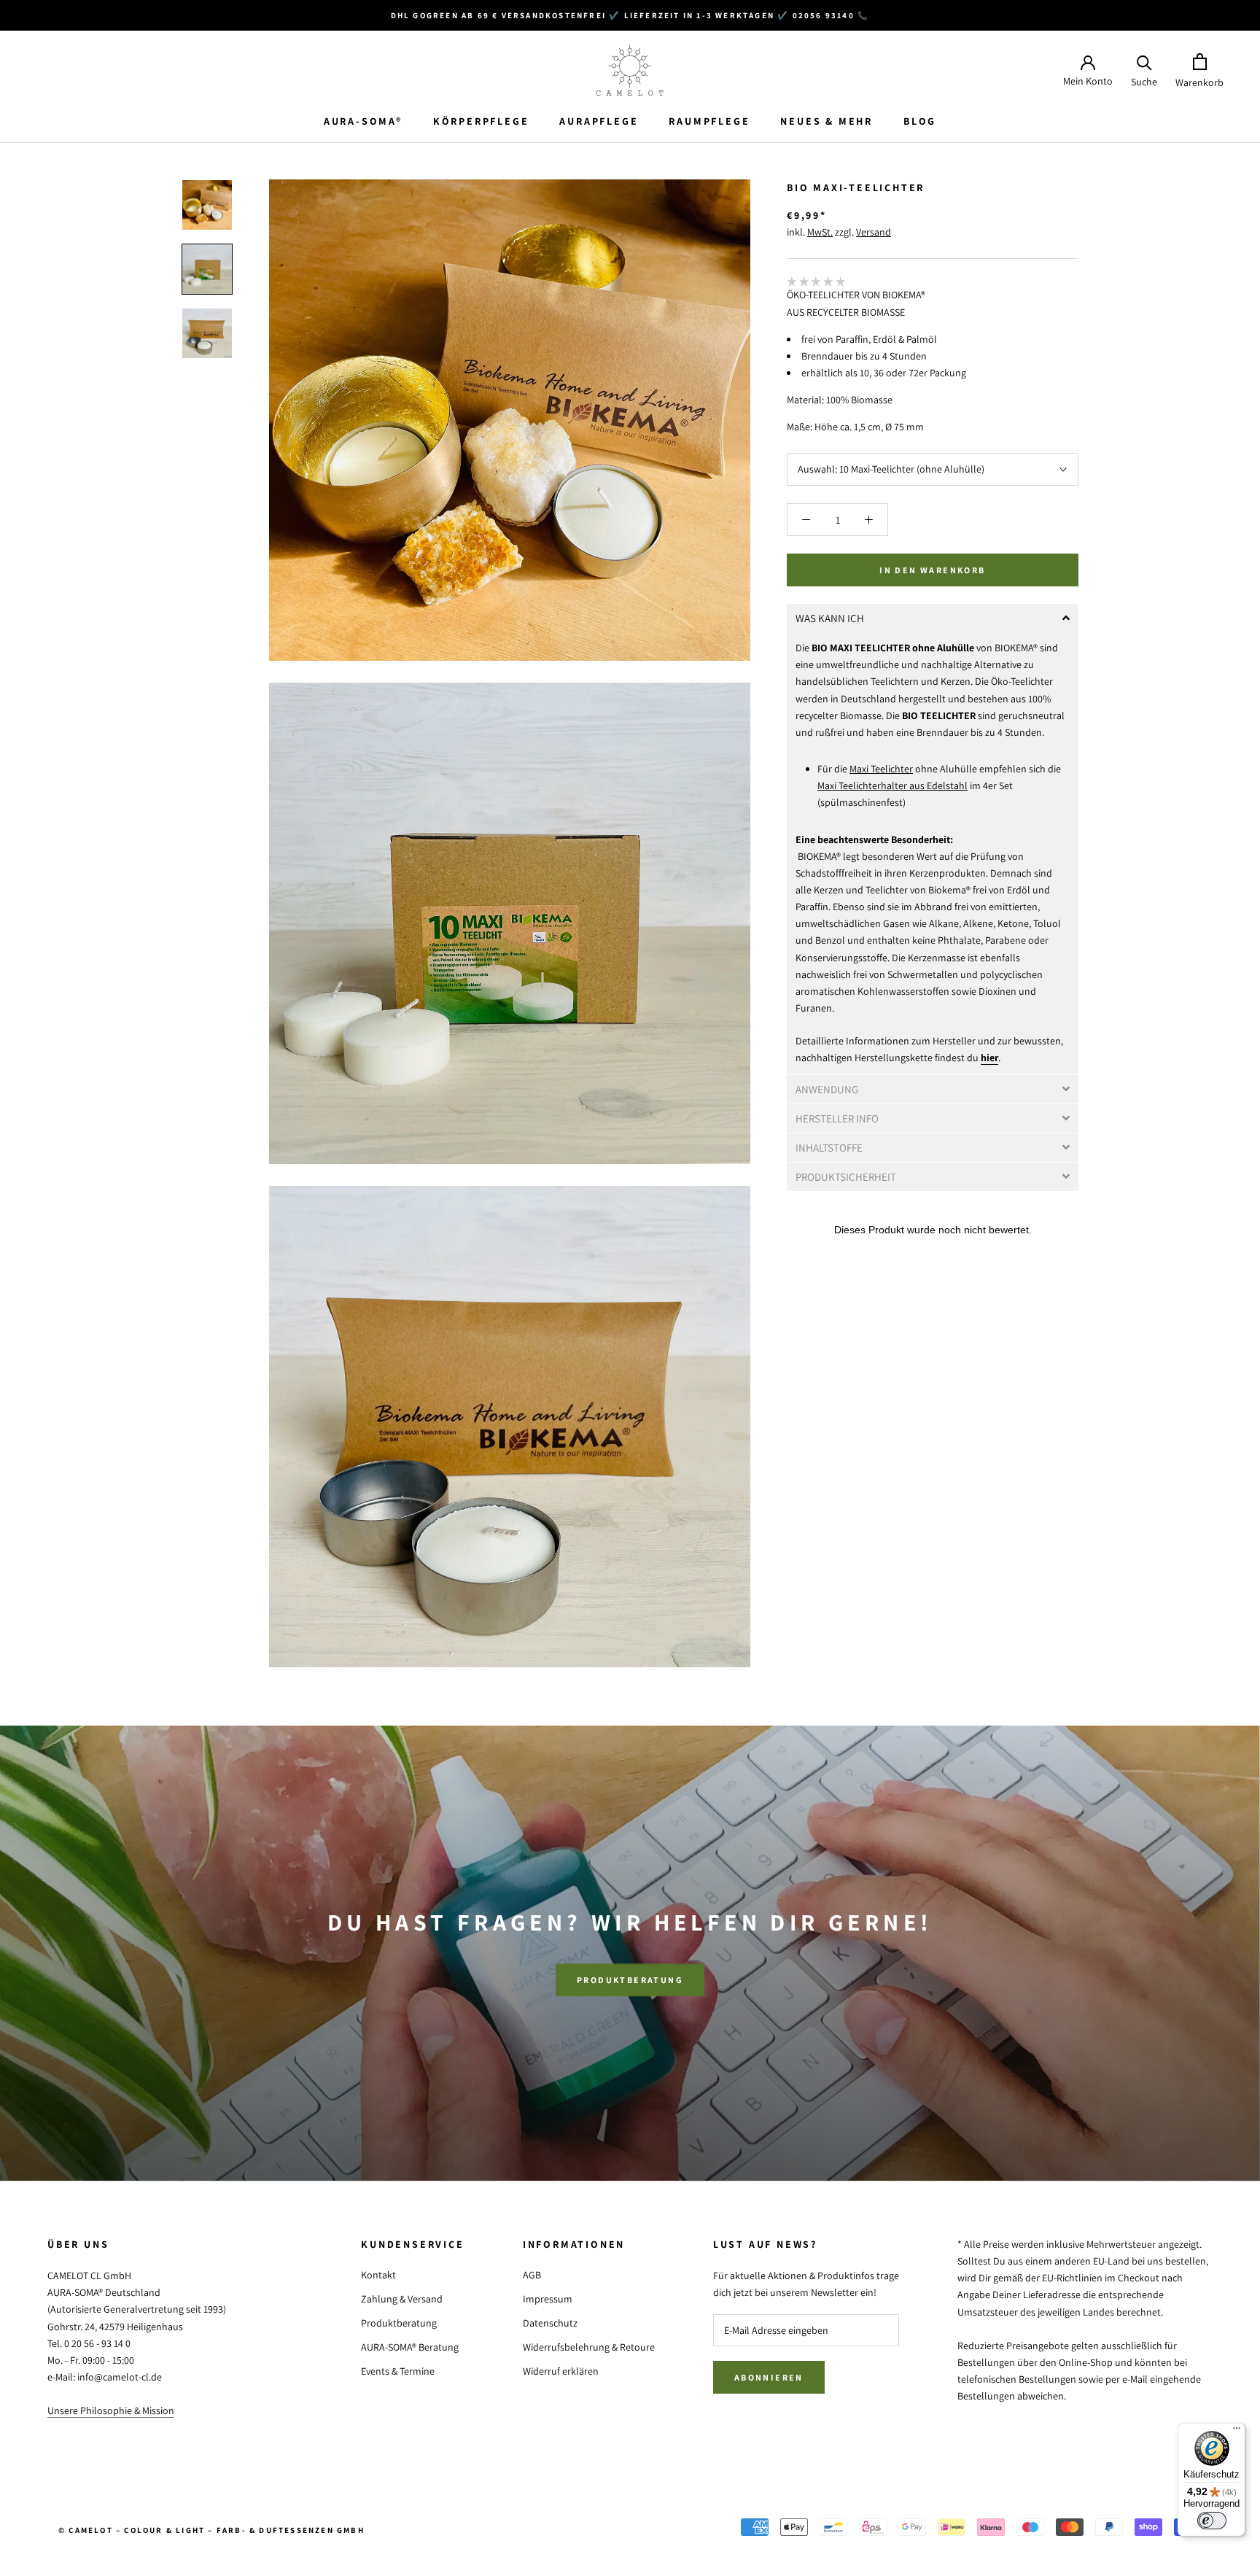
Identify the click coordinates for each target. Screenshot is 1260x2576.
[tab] (933, 618)
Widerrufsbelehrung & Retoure (589, 2347)
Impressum (548, 2299)
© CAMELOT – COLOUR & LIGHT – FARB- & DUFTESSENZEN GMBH (211, 2530)
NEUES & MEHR (827, 121)
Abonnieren (769, 2377)
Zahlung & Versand (402, 2299)
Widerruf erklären (561, 2371)
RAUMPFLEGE (709, 121)
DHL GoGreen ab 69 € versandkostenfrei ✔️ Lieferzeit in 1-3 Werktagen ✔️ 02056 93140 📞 (630, 15)
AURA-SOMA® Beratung (410, 2347)
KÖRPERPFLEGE (481, 121)
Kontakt (378, 2275)
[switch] (1212, 2521)
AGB (532, 2275)
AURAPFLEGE (599, 121)
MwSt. (820, 232)
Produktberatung (630, 1980)
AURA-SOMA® (363, 121)
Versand (874, 232)
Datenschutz (550, 2323)
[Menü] (1237, 2432)
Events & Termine (398, 2371)
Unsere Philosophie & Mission (111, 2410)
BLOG (920, 121)
